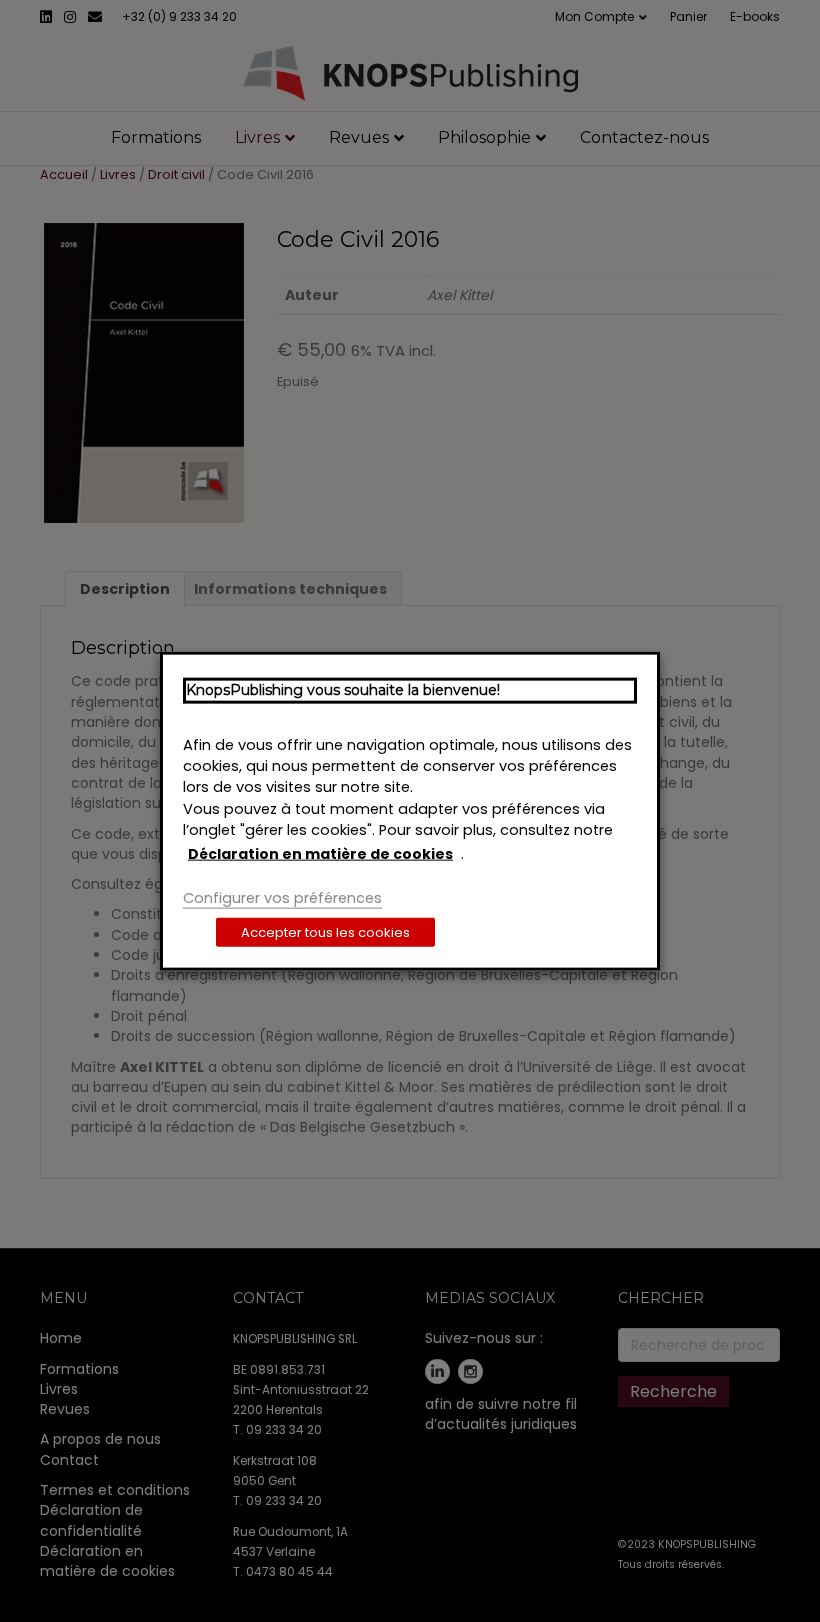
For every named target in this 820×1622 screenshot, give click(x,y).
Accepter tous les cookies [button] (325, 931)
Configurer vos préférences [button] (282, 898)
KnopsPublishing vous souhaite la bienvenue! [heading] (343, 690)
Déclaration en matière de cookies (320, 854)
